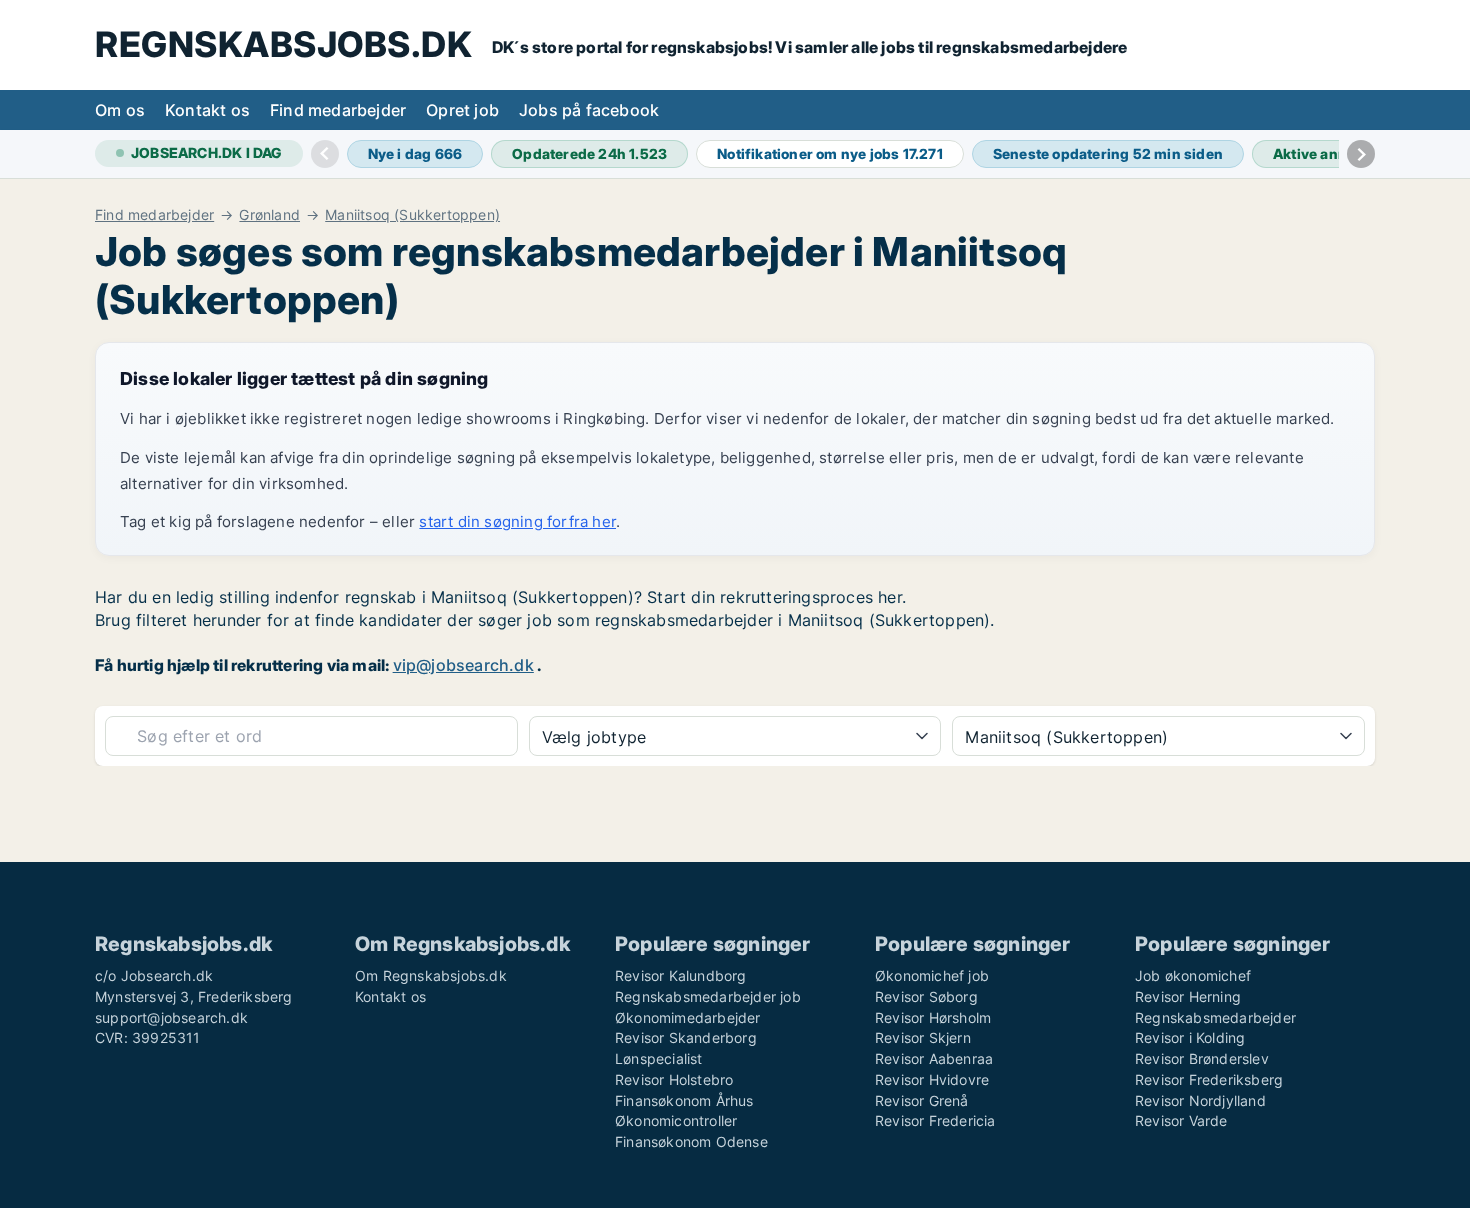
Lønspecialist (659, 1058)
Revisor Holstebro (674, 1079)
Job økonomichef (1193, 975)
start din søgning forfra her (517, 521)
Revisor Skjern (923, 1037)
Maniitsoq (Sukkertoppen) (412, 215)
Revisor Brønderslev (1202, 1058)
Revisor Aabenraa (934, 1058)
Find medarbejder (338, 110)
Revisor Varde (1181, 1120)
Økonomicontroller (676, 1120)
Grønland (269, 215)
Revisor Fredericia (935, 1120)
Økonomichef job (932, 975)
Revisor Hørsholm (933, 1017)
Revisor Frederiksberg (1209, 1079)
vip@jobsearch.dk (463, 665)
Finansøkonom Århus (684, 1100)
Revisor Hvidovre (932, 1079)
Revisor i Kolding (1190, 1037)
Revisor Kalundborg (681, 975)
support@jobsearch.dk (171, 1017)
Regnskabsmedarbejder (1215, 1017)
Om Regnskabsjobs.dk (431, 975)
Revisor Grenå (922, 1100)
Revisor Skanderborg (686, 1037)
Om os (120, 110)
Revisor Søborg (926, 996)
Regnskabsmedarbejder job (708, 996)
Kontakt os (207, 110)
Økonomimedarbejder (688, 1017)
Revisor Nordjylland (1200, 1100)
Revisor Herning (1188, 996)
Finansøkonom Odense (691, 1141)
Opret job (462, 110)
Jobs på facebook (589, 110)
